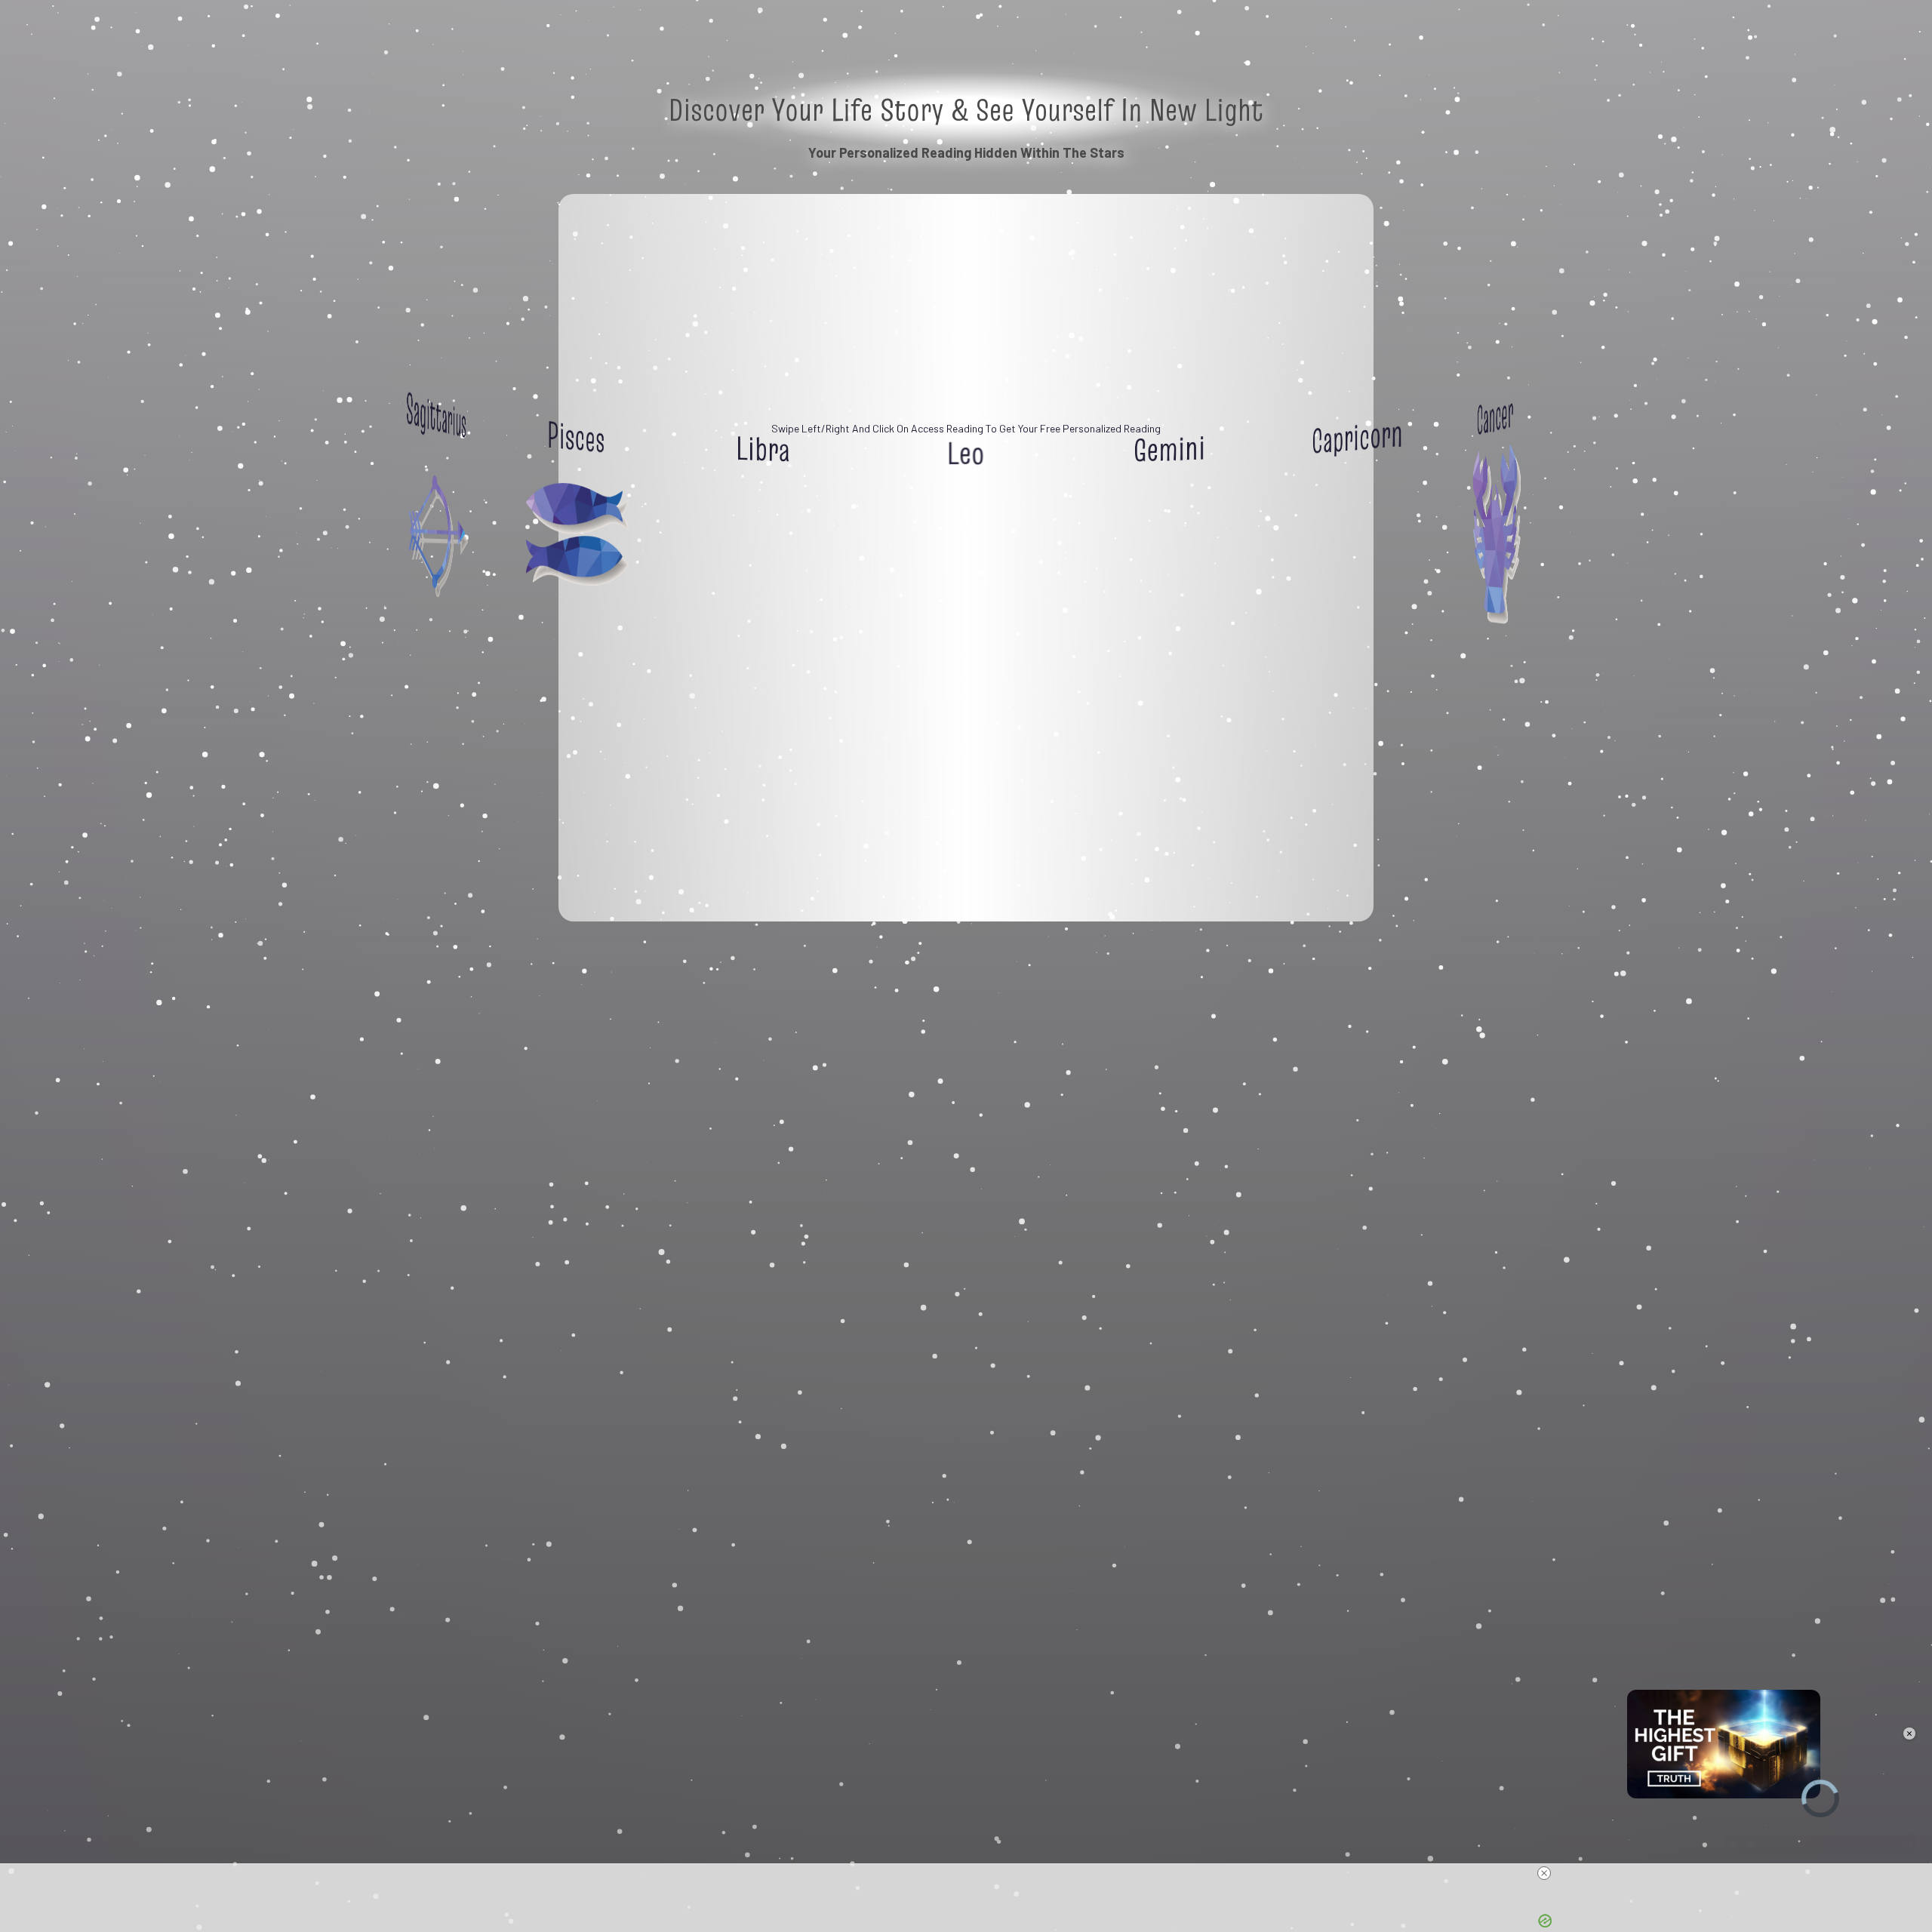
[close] (1544, 1873)
